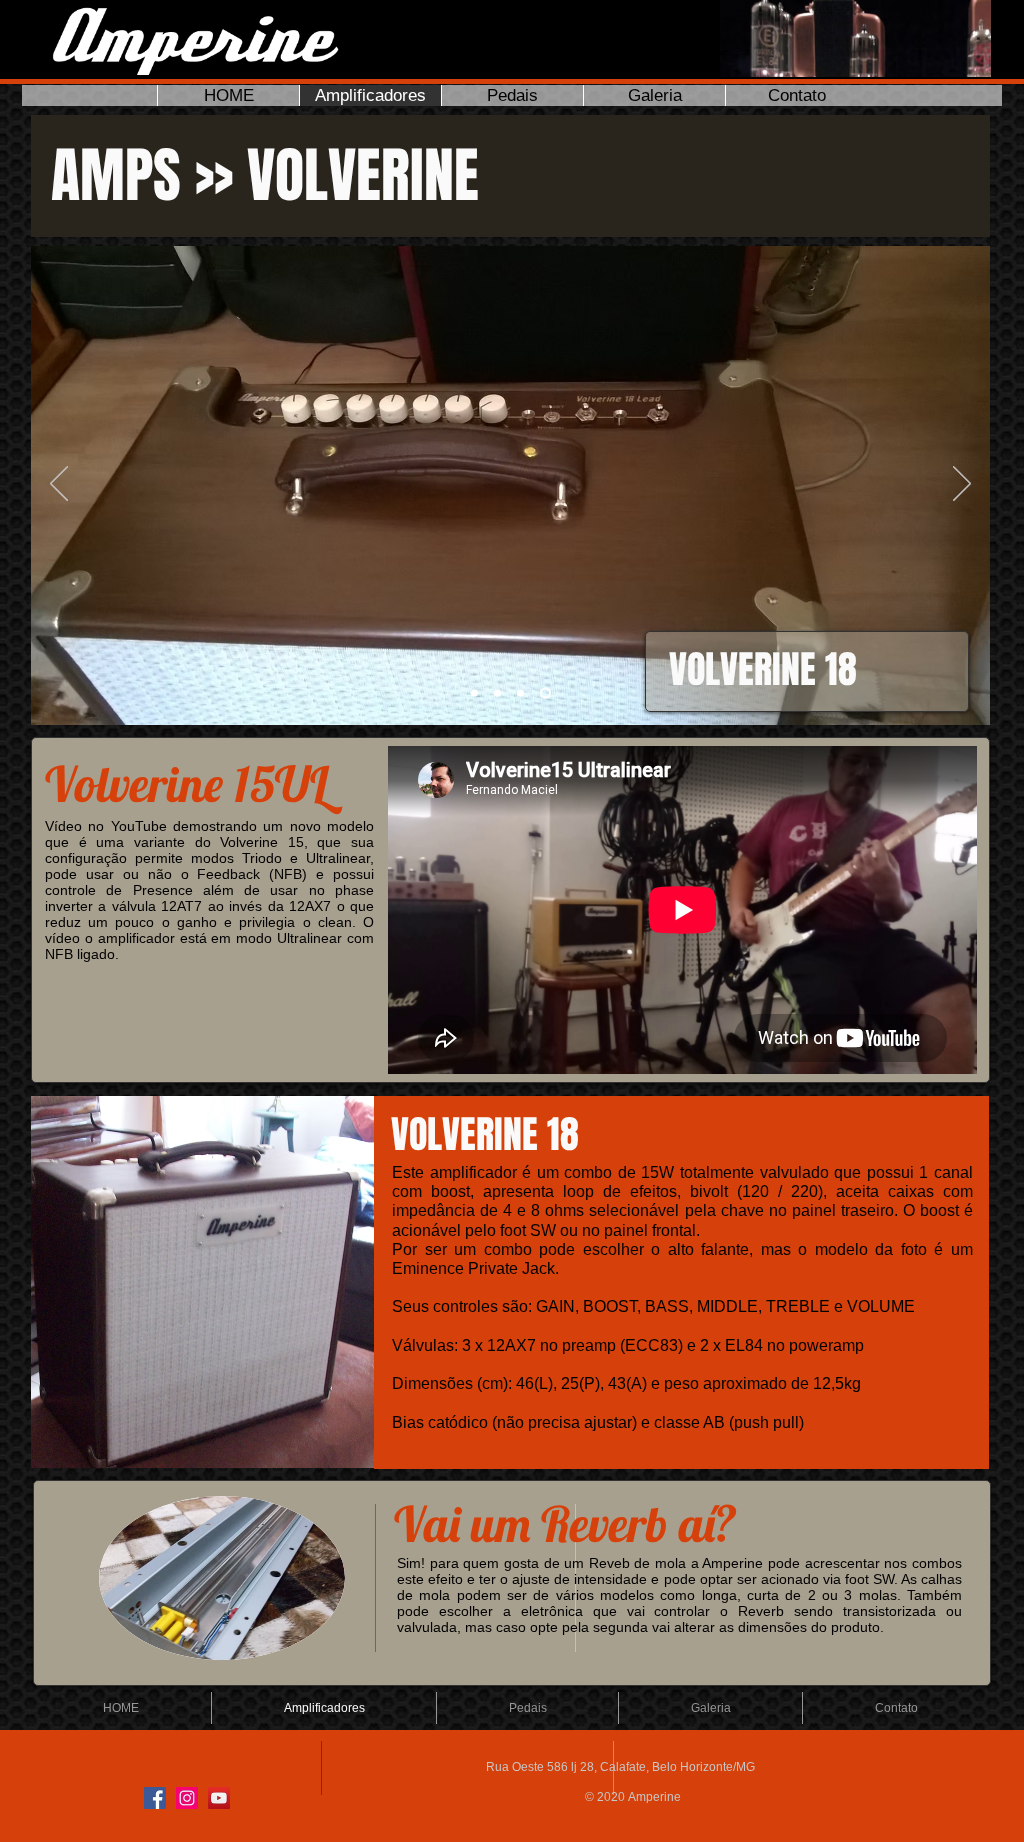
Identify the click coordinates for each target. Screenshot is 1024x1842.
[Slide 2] (497, 693)
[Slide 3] (520, 693)
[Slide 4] (545, 693)
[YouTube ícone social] (219, 1798)
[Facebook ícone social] (155, 1798)
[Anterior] (59, 485)
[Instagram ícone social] (187, 1798)
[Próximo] (962, 485)
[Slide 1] (474, 693)
